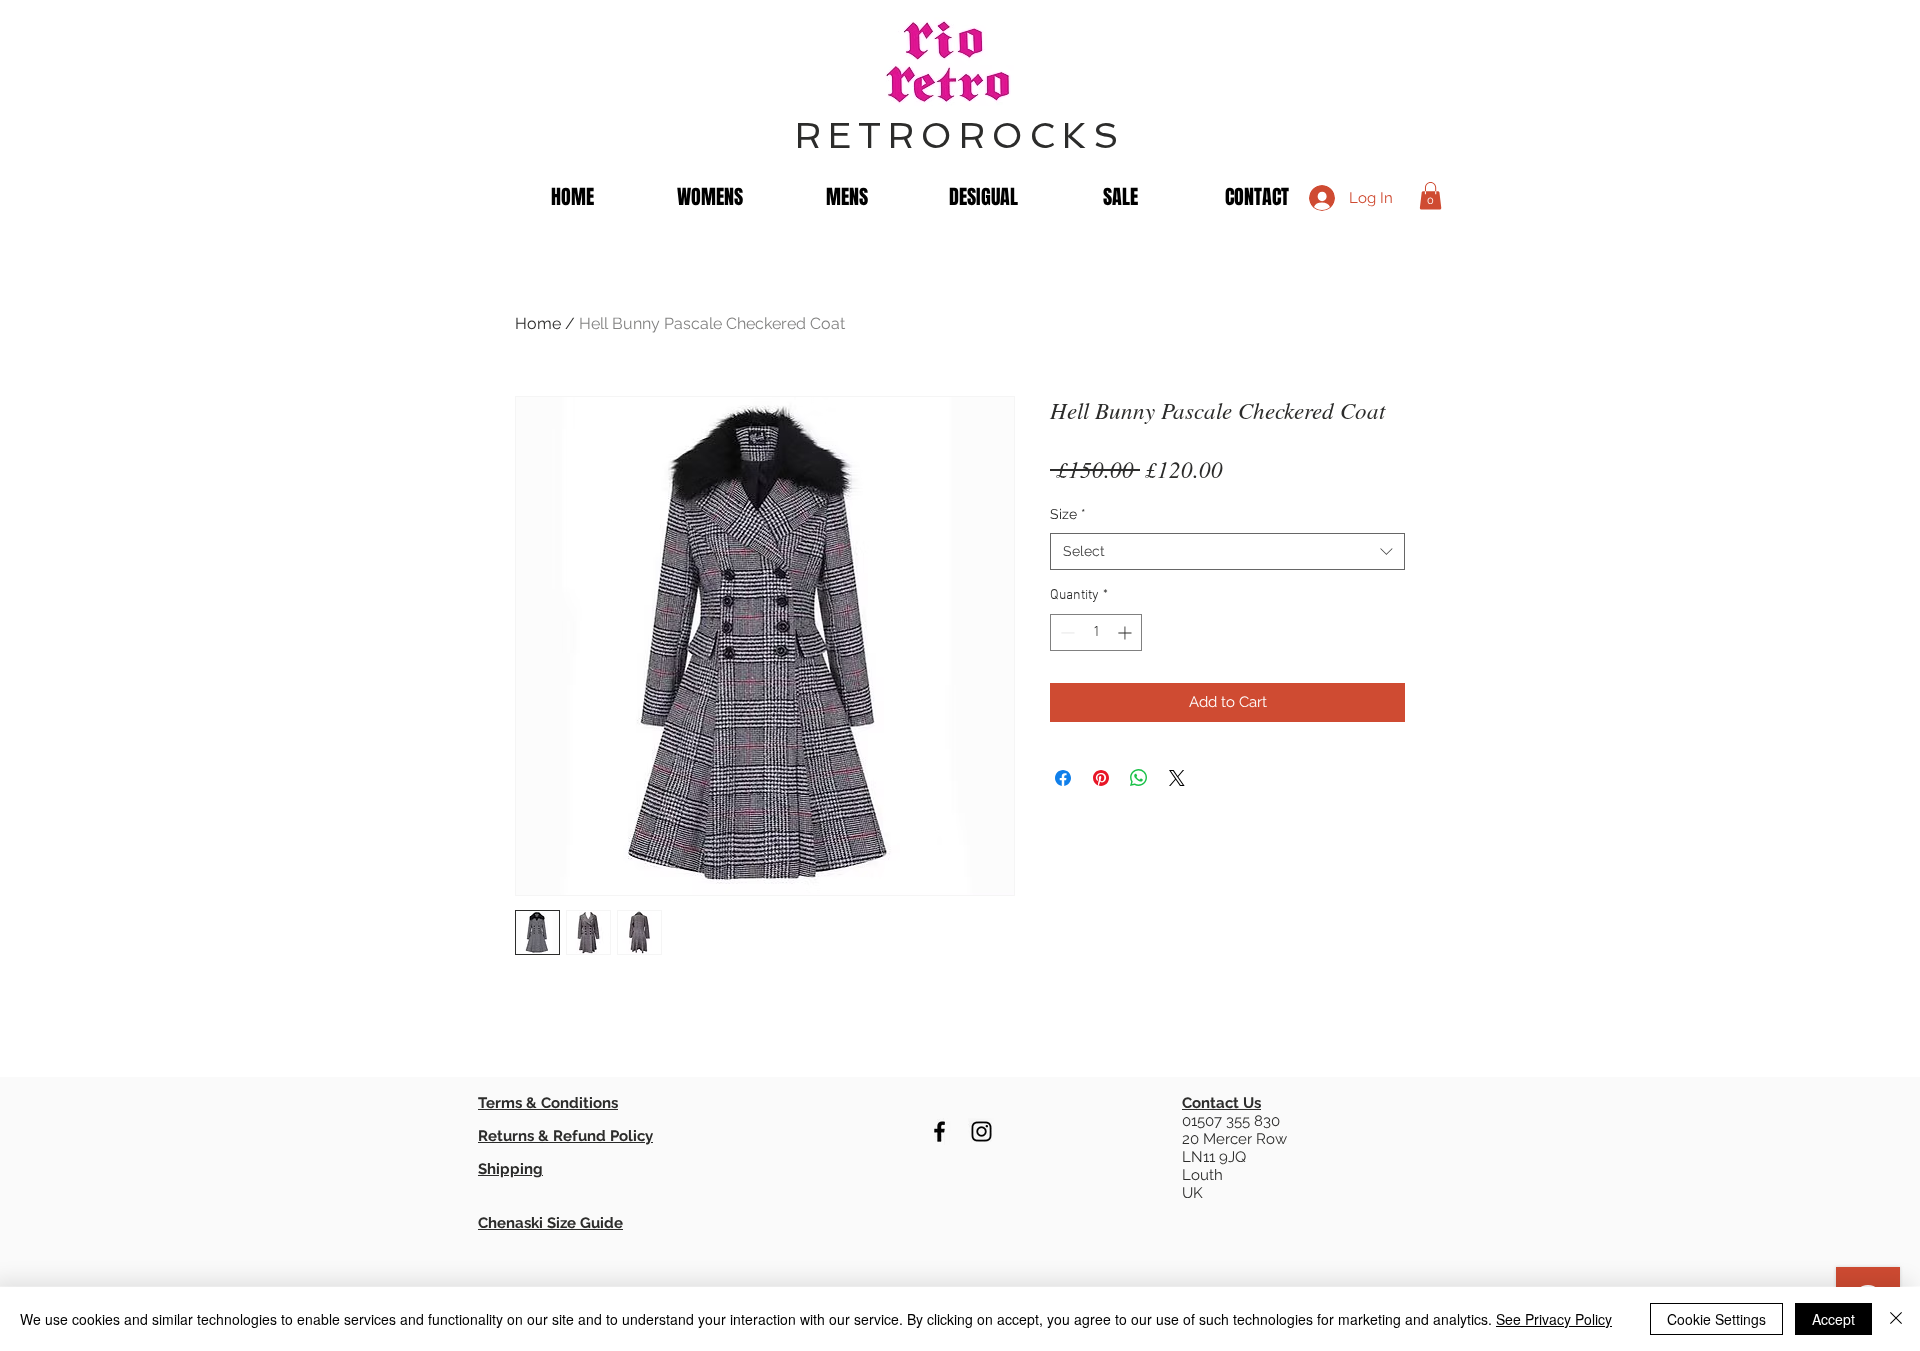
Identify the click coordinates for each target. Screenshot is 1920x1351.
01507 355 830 (1231, 1121)
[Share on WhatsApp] (1139, 778)
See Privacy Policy (1554, 1319)
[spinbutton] (1096, 632)
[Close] (1896, 1319)
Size (1068, 514)
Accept (1833, 1319)
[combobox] (1227, 552)
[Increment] (1126, 632)
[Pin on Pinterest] (1101, 778)
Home (538, 323)
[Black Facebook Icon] (939, 1131)
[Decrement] (1065, 632)
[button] (1430, 195)
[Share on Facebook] (1063, 778)
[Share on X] (1177, 778)
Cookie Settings (1716, 1319)
